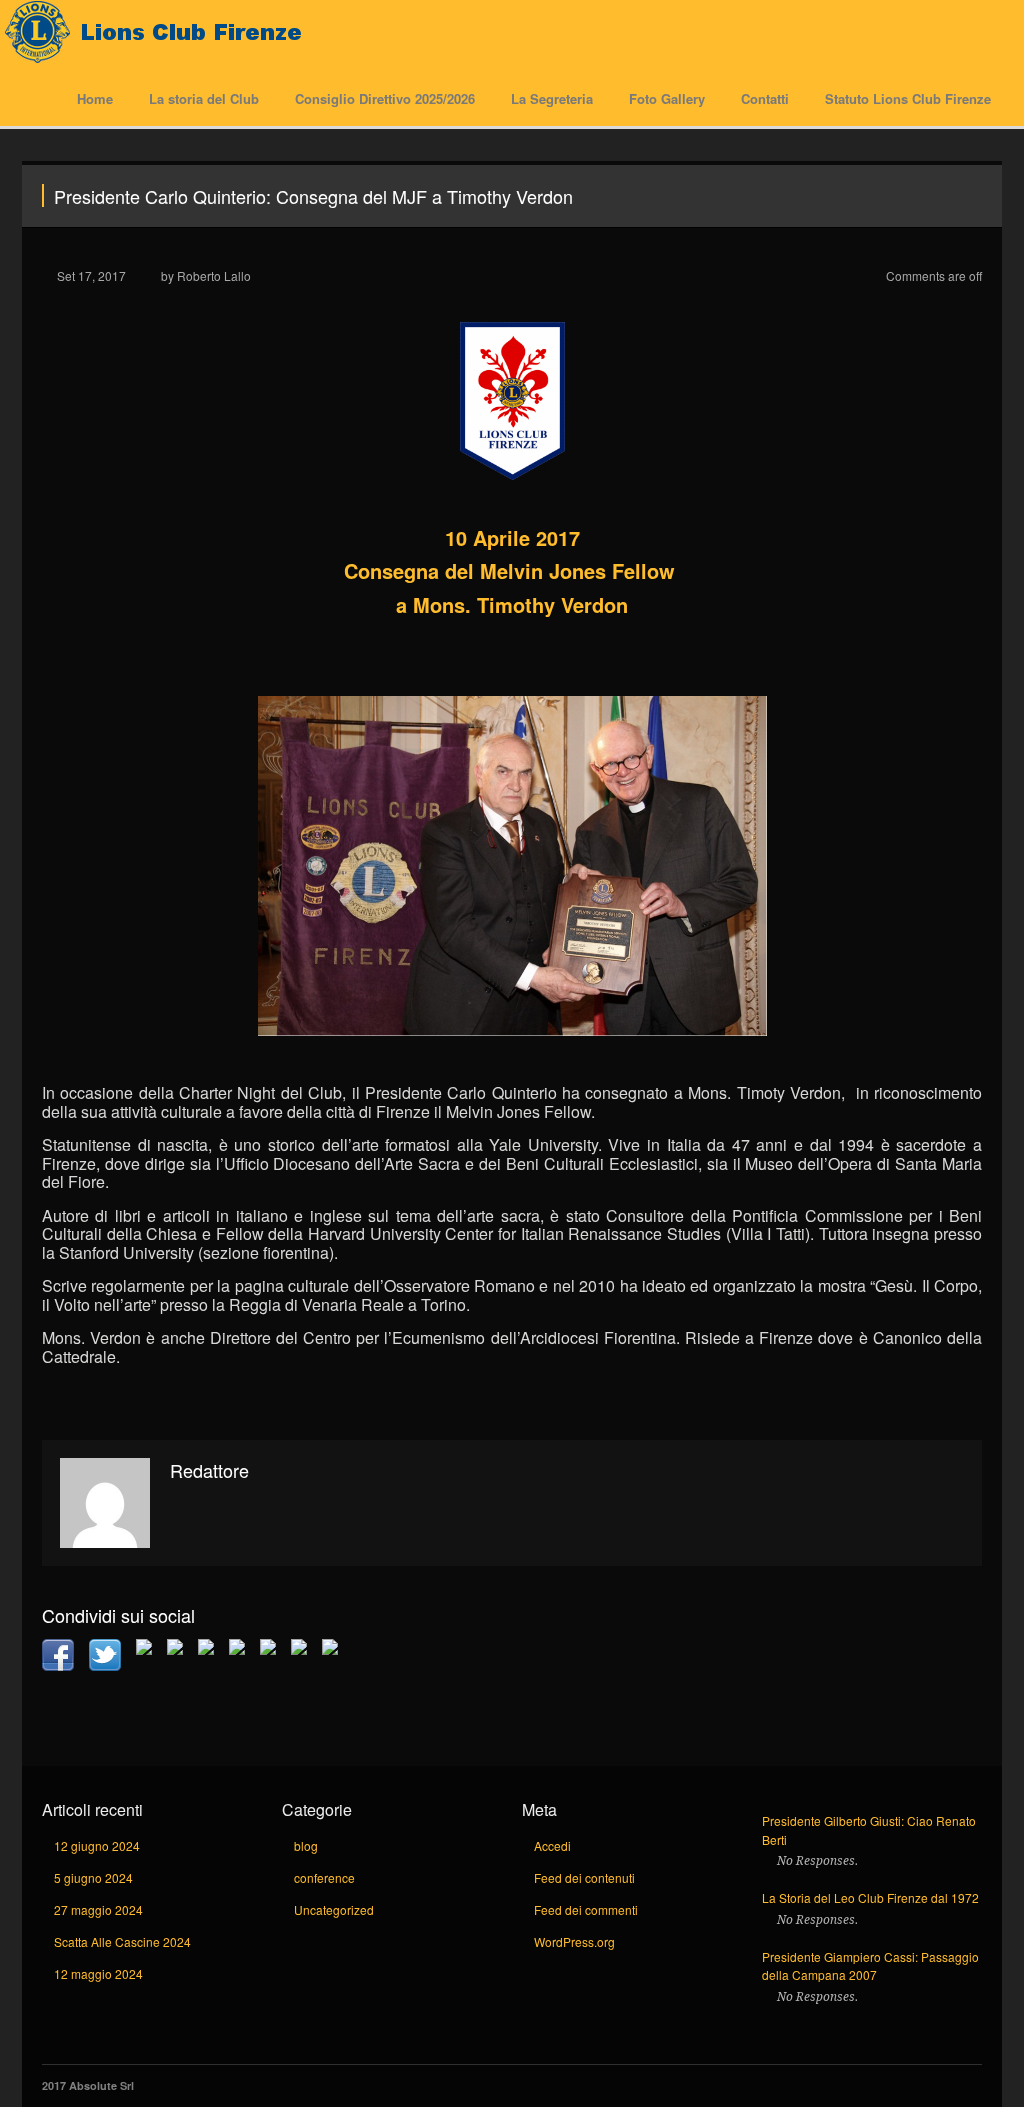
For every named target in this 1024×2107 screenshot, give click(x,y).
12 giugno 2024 (97, 1845)
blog (306, 1845)
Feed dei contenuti (584, 1877)
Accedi (552, 1845)
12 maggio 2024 (98, 1973)
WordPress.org (574, 1941)
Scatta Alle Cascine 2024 (122, 1941)
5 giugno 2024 (93, 1877)
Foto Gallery (667, 98)
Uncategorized (334, 1909)
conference (324, 1877)
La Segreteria (552, 98)
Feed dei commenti (586, 1909)
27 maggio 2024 (98, 1909)
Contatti (765, 98)
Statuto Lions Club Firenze (908, 98)
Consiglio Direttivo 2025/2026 (385, 98)
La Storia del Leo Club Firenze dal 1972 (870, 1897)
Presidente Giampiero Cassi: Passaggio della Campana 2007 (870, 1966)
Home (95, 98)
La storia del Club (204, 98)
